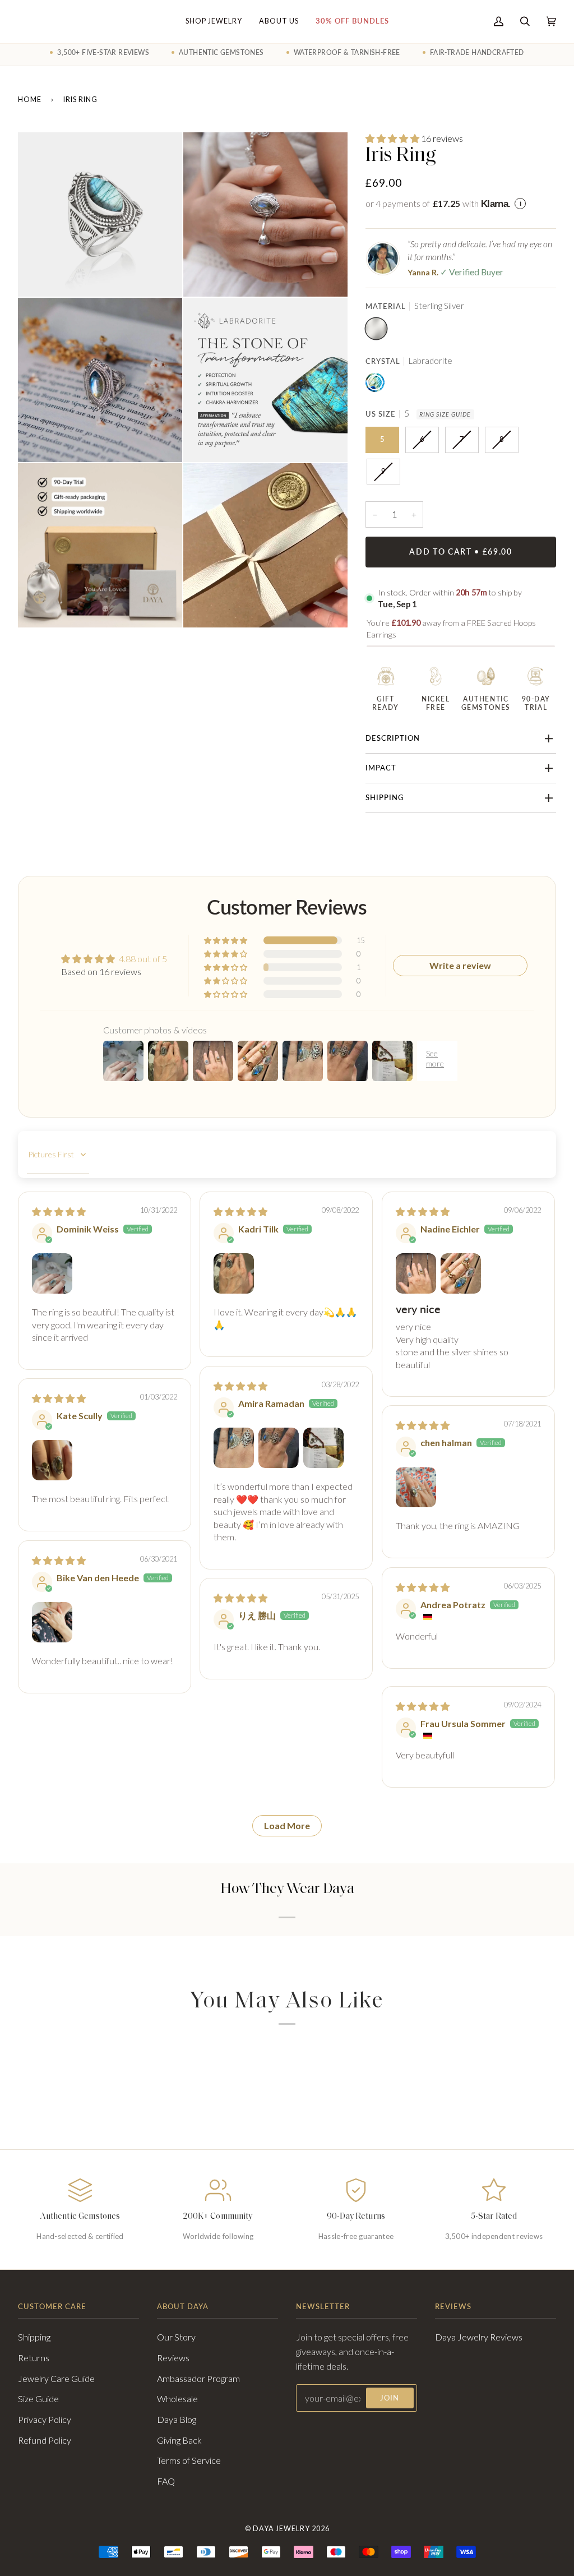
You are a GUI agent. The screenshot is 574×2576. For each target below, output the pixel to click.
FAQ (166, 2481)
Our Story (176, 2337)
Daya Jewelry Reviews (479, 2337)
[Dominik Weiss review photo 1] (52, 1273)
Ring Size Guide (445, 414)
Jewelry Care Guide (56, 2378)
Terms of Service (189, 2460)
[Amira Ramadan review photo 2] (279, 1448)
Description (393, 738)
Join (390, 2398)
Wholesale (177, 2399)
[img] (59, 1211)
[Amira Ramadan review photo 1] (234, 1448)
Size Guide (38, 2399)
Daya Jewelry (281, 2529)
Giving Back (179, 2440)
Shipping (385, 798)
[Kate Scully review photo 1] (52, 1460)
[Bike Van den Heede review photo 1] (52, 1622)
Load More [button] (287, 1825)
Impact (381, 768)
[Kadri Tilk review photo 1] (234, 1273)
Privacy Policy (45, 2419)
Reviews (173, 2358)
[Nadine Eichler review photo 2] (461, 1273)
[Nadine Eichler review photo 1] (416, 1273)
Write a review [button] (460, 965)
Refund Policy (45, 2440)
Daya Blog (177, 2419)
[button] (393, 138)
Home (30, 100)
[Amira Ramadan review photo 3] (323, 1448)
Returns (34, 2358)
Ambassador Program (198, 2378)
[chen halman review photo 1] (416, 1487)
